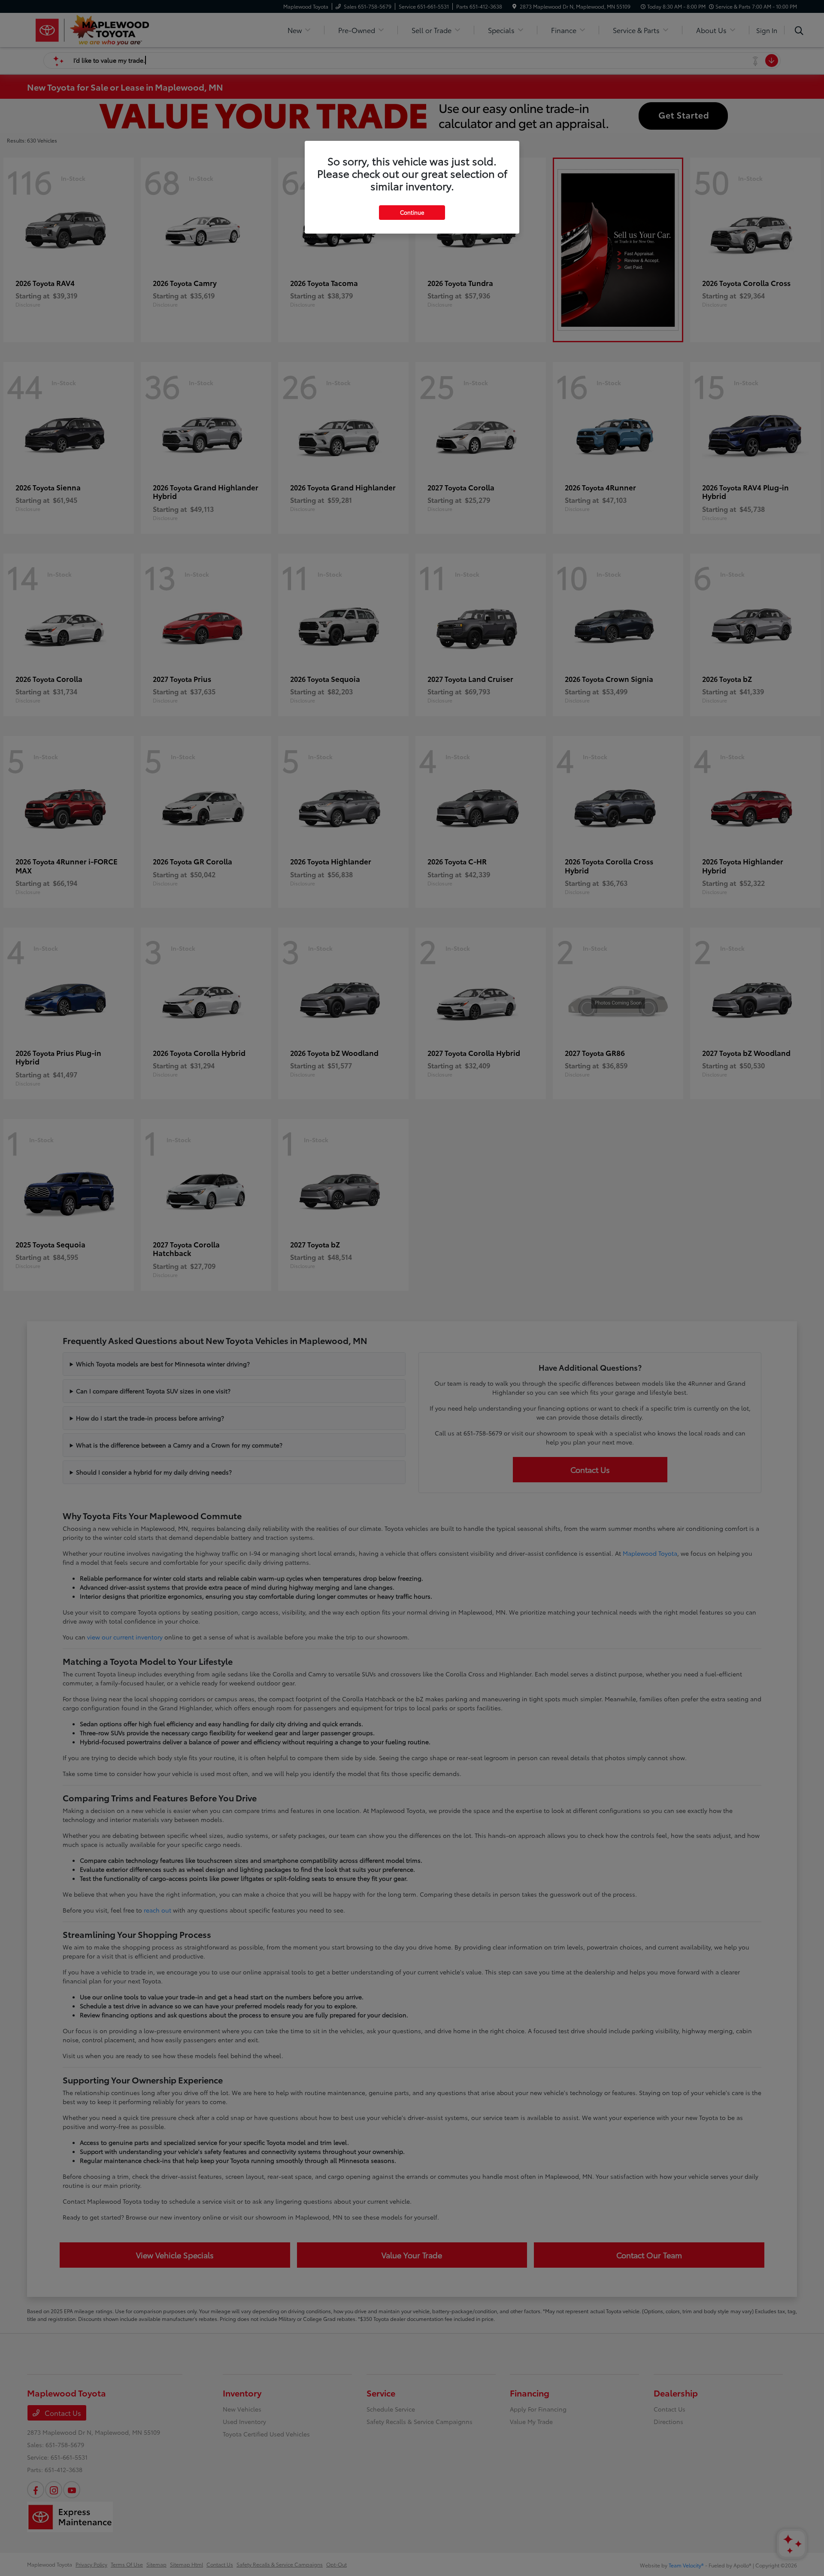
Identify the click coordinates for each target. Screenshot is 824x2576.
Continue (412, 212)
